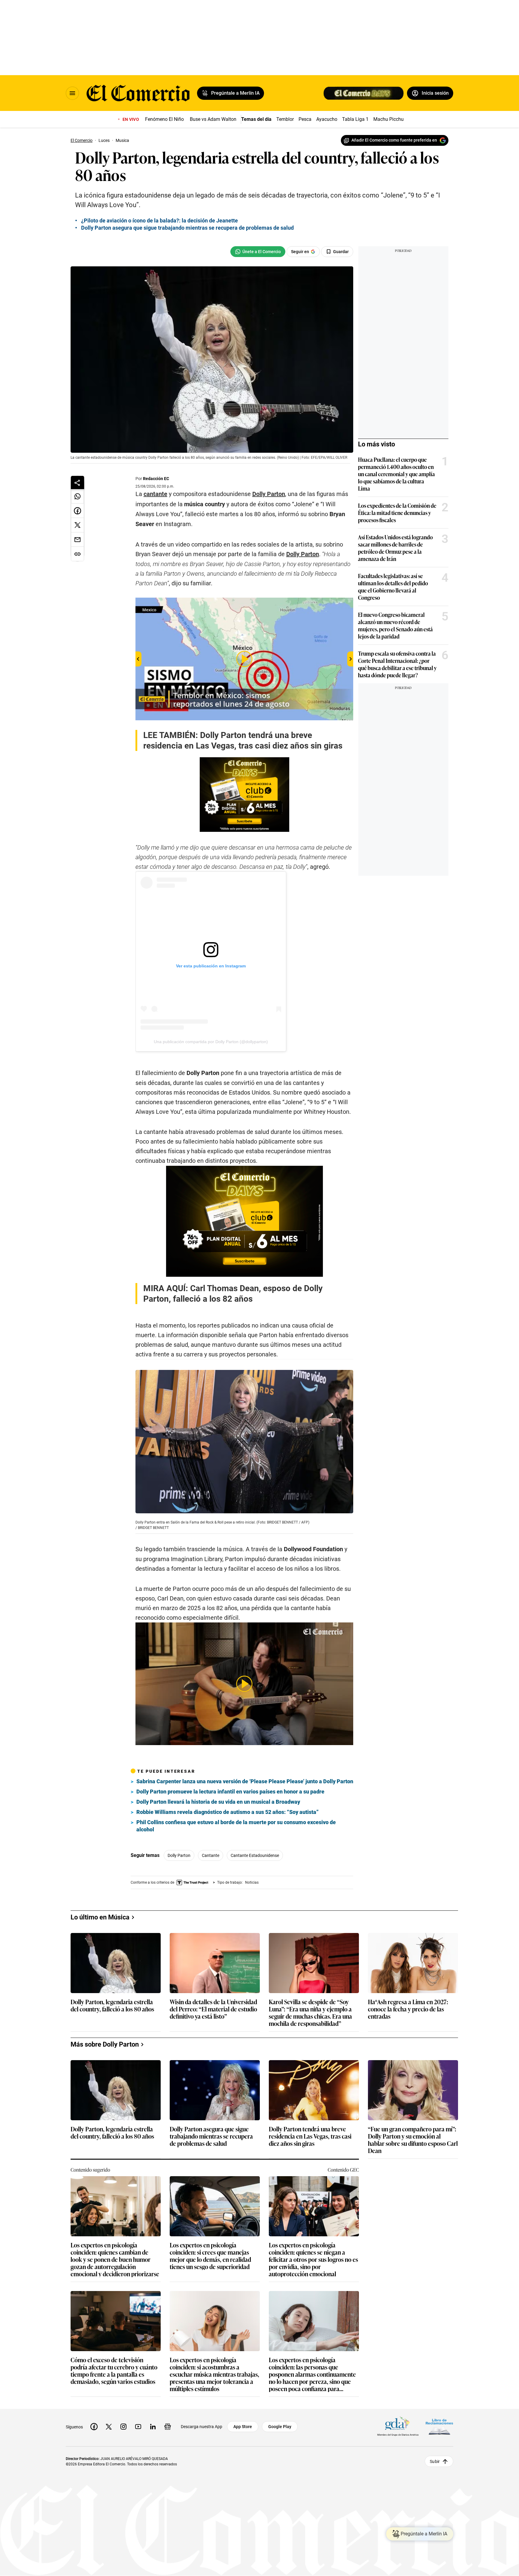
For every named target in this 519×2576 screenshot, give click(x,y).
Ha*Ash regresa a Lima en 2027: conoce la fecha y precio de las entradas (408, 2174)
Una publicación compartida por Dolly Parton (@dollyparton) (211, 1042)
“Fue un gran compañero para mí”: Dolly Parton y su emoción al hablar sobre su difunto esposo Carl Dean (413, 2304)
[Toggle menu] (72, 93)
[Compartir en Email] (77, 540)
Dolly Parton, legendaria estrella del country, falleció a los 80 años (112, 2170)
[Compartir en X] (77, 525)
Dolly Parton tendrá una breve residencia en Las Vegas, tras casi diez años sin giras (310, 2301)
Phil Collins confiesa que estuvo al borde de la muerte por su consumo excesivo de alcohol (236, 1826)
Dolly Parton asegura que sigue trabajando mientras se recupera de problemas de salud (211, 2301)
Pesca (305, 119)
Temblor (285, 119)
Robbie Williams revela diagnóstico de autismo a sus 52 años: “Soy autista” (228, 1812)
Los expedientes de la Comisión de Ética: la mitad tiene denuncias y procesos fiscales (397, 513)
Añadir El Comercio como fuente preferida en (394, 140)
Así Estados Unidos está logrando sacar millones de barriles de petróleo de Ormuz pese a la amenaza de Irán (395, 548)
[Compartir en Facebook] (77, 511)
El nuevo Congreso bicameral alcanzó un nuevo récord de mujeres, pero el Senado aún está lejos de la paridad (395, 625)
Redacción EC (156, 479)
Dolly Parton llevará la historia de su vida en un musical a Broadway (218, 1802)
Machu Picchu (388, 119)
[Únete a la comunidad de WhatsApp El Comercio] (258, 252)
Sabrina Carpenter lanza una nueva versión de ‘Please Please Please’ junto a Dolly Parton (245, 1781)
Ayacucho (327, 119)
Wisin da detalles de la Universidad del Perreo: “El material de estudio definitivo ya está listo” (213, 2174)
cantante (155, 494)
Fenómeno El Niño (164, 119)
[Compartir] (77, 482)
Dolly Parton (179, 1855)
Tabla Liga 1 (355, 119)
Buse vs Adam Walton (213, 119)
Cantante (211, 1855)
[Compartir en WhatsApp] (77, 496)
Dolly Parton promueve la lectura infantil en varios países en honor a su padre (230, 1792)
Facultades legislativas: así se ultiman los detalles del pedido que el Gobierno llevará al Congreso (393, 587)
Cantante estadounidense (255, 1855)
